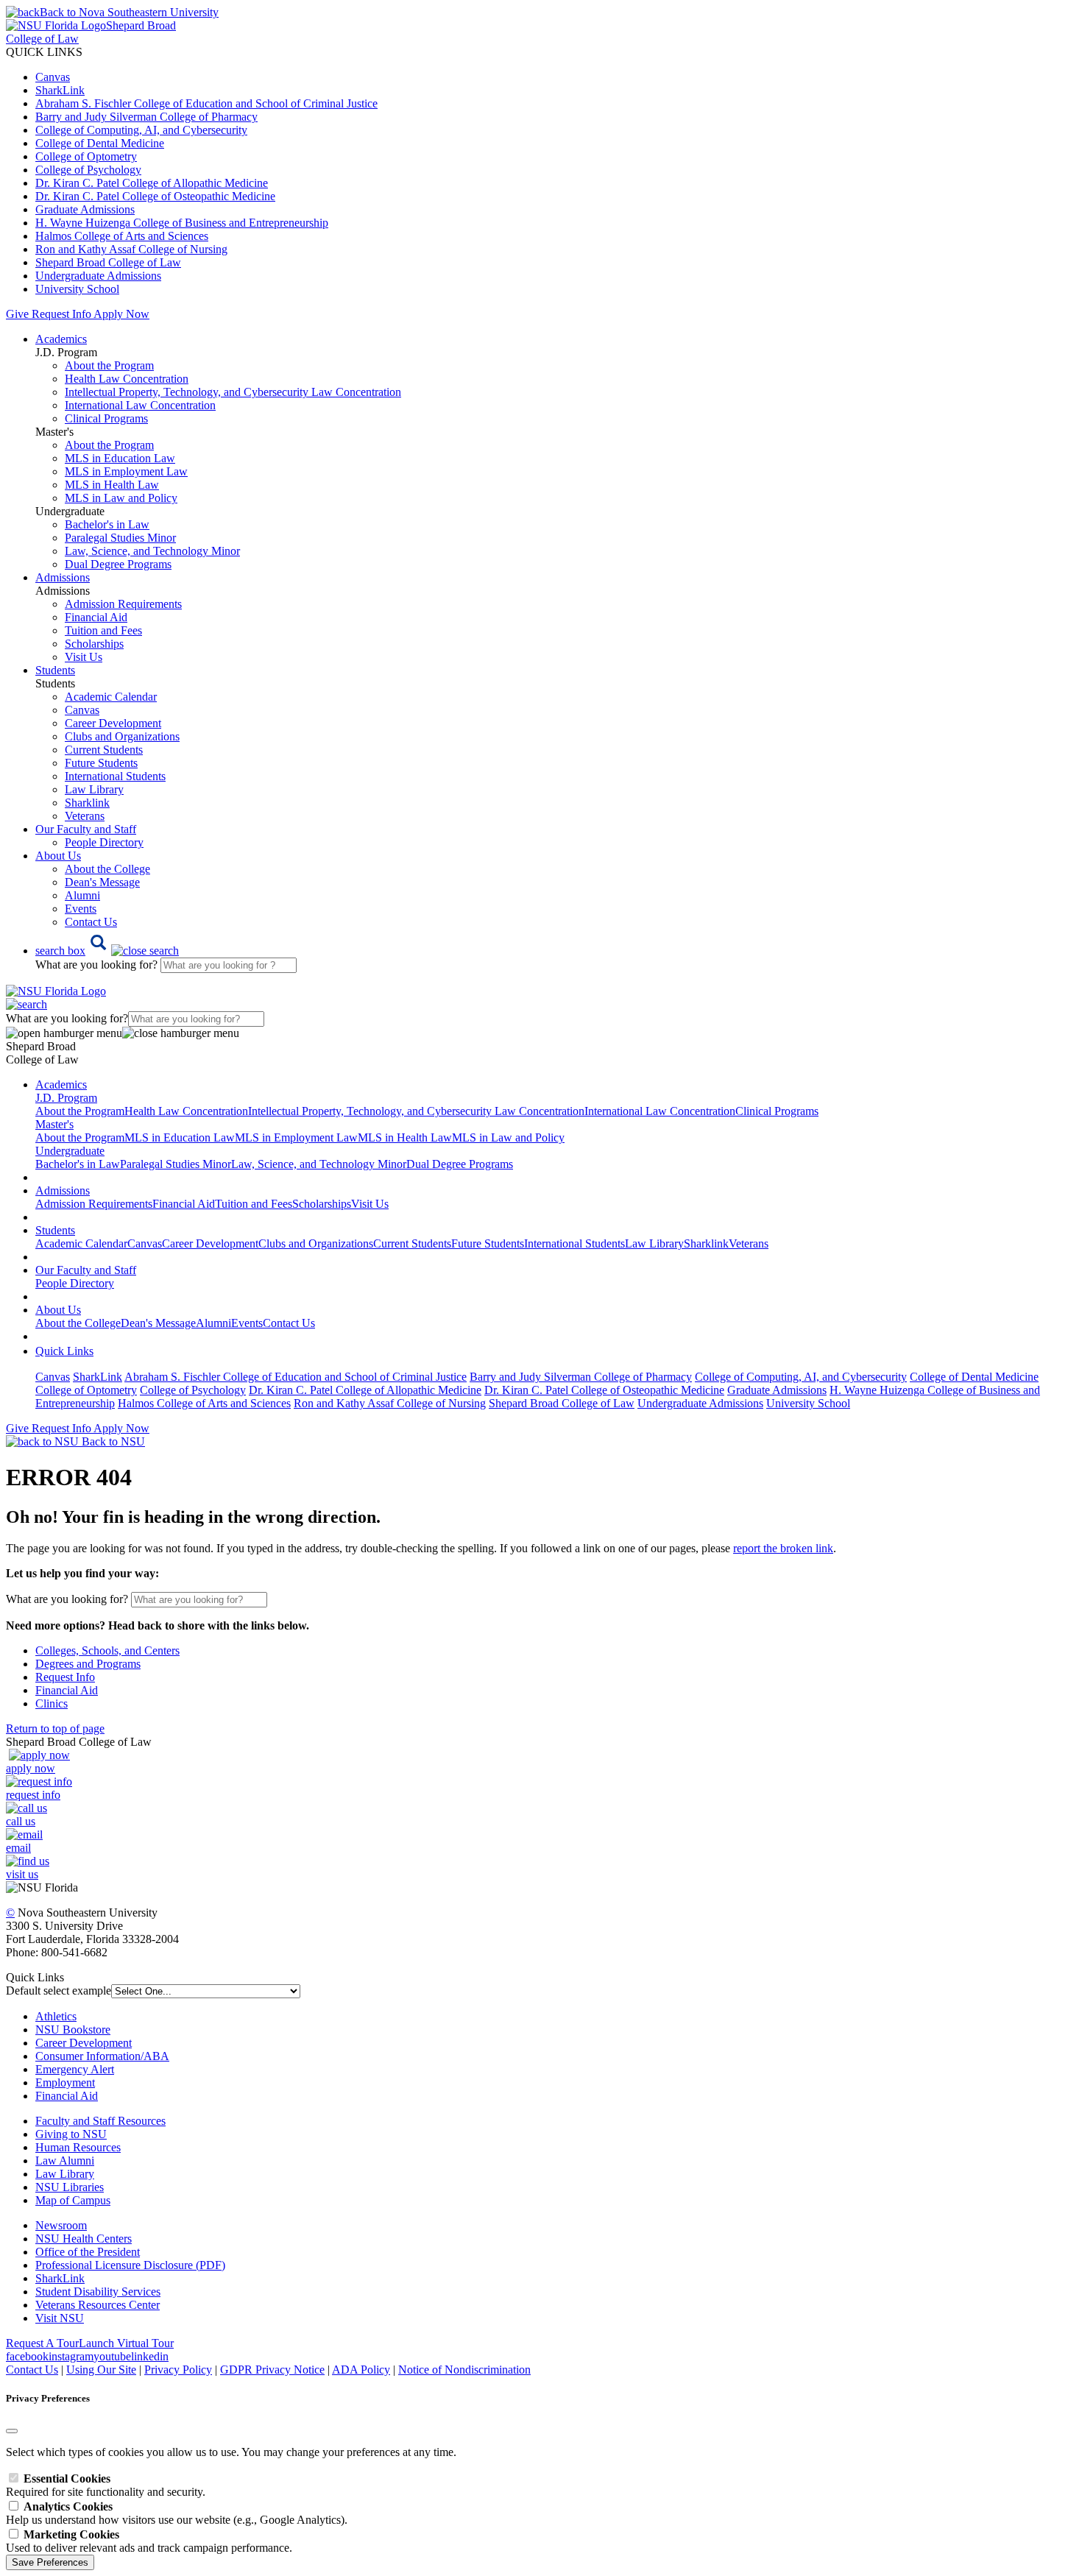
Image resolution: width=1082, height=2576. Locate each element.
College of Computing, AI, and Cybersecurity (141, 130)
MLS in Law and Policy (121, 498)
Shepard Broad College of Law (108, 262)
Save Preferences (50, 2562)
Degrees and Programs (88, 1664)
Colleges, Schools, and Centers (107, 1650)
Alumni (82, 895)
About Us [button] (58, 856)
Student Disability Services (98, 2292)
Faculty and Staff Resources (100, 2121)
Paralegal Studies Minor (120, 538)
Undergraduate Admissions (98, 276)
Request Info (61, 314)
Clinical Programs (106, 418)
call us (21, 1821)
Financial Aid (96, 617)
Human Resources (78, 2147)
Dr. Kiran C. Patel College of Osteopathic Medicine (155, 196)
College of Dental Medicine (100, 143)
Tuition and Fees (103, 630)
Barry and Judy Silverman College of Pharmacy (146, 117)
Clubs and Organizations (122, 736)
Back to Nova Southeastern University (129, 12)
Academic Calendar (111, 697)
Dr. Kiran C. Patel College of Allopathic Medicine (152, 183)
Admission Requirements (123, 604)
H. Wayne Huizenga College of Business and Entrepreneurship (182, 223)
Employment (65, 2083)
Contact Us (91, 922)
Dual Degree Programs (118, 564)
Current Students (104, 750)
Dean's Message (102, 882)
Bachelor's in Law (107, 524)
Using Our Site (101, 2370)
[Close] (12, 2431)
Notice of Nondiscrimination (464, 2370)
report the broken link (783, 1548)
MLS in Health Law (112, 485)
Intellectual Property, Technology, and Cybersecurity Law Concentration (233, 392)
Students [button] (55, 670)
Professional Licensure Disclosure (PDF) (130, 2265)
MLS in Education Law (120, 458)
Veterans (85, 816)
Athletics (56, 2016)
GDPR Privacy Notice (272, 2370)
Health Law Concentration (127, 379)
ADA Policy (361, 2370)
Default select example (59, 1991)
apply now (31, 1768)
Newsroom (61, 2225)
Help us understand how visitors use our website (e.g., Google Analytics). (177, 2513)
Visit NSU (60, 2318)
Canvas (53, 77)
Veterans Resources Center (98, 2305)
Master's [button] (54, 1124)
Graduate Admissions (85, 209)
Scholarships (94, 644)
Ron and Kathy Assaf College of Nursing (131, 249)
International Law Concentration (140, 405)
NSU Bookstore (73, 2030)
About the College (107, 869)
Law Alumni (65, 2161)
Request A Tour (42, 2343)
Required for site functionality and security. (106, 2485)
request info (33, 1795)
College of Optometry (86, 156)
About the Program (109, 365)
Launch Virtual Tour (126, 2343)
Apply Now (121, 314)
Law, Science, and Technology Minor (152, 551)
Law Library (94, 789)
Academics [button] (61, 339)
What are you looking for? (98, 965)
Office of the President (88, 2252)
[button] (107, 951)
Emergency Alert (75, 2069)
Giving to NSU (71, 2134)
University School (77, 289)
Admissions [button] (63, 577)
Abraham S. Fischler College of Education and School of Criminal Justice (206, 103)
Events (81, 909)
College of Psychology (88, 170)
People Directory (104, 842)
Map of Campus (73, 2200)
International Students (115, 776)
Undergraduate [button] (70, 1151)
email (18, 1848)
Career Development (113, 723)
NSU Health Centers (84, 2239)
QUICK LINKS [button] (44, 52)
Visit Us (84, 657)
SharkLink (60, 90)
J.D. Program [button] (66, 1098)
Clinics (52, 1703)
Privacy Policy (178, 2370)
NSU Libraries (70, 2187)
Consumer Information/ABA (102, 2056)
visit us (22, 1874)
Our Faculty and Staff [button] (86, 829)
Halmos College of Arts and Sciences (122, 236)
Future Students (101, 763)
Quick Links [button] (64, 1351)
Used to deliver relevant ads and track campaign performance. (149, 2541)
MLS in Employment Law (126, 471)
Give (17, 314)
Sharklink (87, 803)
